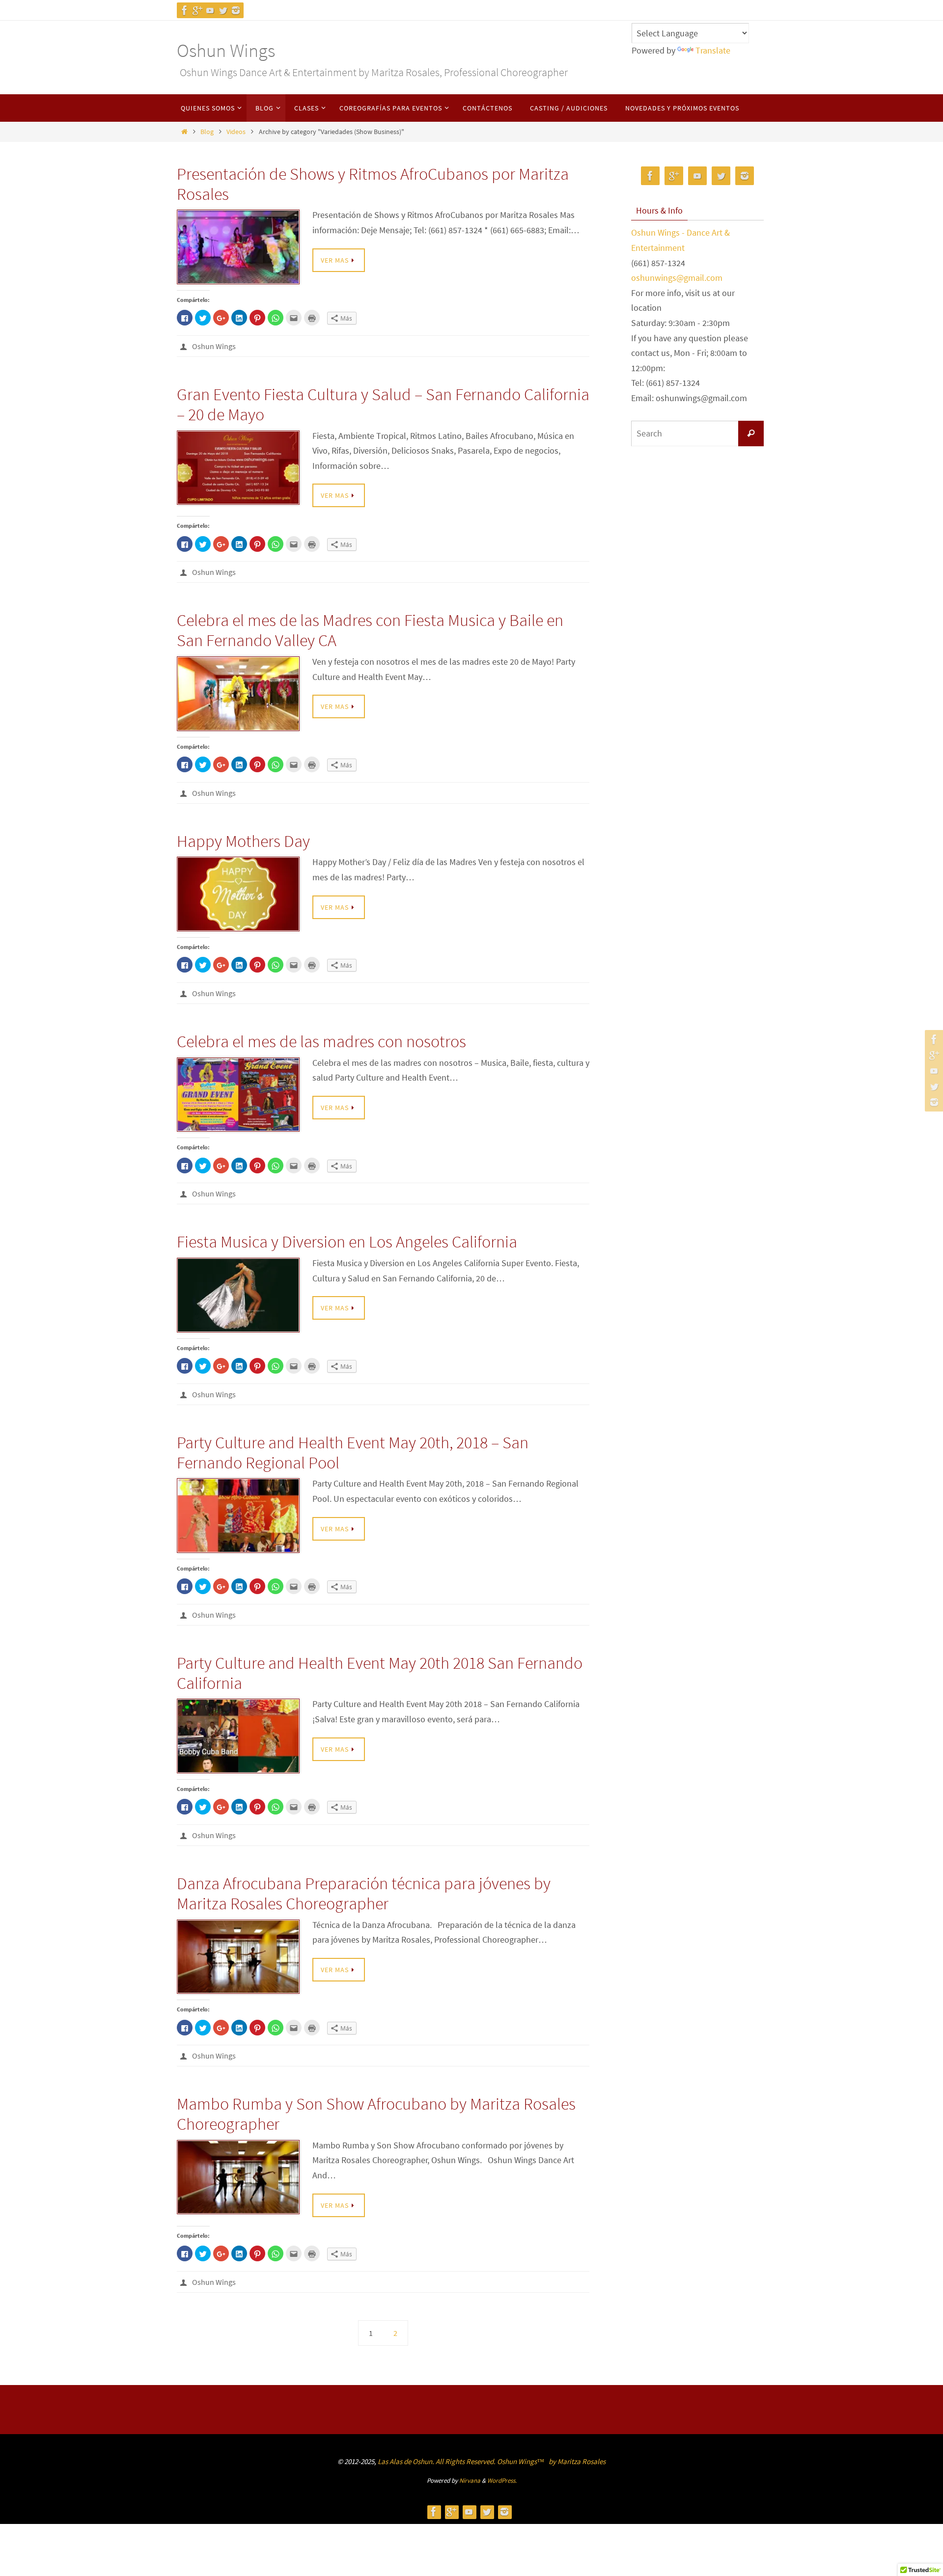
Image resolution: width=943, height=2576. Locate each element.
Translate (713, 50)
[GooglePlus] (197, 10)
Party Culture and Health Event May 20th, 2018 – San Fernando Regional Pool (353, 1452)
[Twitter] (223, 10)
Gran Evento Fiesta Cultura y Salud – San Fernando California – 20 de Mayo (383, 404)
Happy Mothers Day (243, 841)
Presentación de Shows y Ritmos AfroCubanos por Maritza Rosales (373, 184)
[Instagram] (236, 10)
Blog (207, 132)
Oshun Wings (226, 50)
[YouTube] (210, 10)
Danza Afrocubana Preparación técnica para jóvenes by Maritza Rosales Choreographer (364, 1893)
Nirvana (470, 2481)
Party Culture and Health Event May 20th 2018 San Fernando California (380, 1673)
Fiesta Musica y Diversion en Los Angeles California (347, 1242)
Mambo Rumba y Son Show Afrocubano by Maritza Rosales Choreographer (376, 2114)
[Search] (751, 434)
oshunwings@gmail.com (677, 278)
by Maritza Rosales (577, 2461)
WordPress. (502, 2481)
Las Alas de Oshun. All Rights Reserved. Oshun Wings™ (462, 2461)
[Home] (184, 132)
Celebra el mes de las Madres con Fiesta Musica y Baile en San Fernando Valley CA (370, 630)
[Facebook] (185, 10)
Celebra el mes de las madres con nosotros (321, 1041)
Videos (236, 132)
